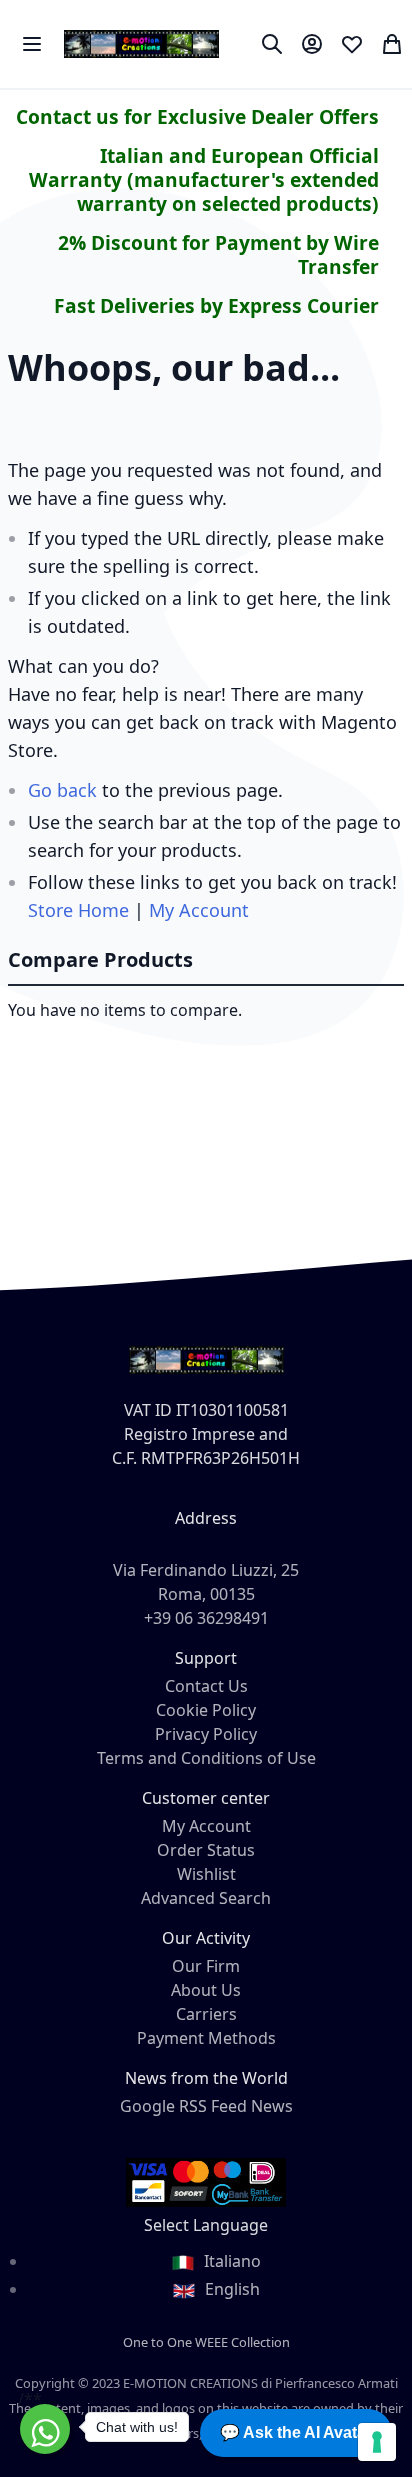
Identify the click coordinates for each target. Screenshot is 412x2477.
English (230, 2289)
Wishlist (206, 1874)
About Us (206, 1990)
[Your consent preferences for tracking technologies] (377, 2442)
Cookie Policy (206, 1710)
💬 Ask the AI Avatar (296, 2432)
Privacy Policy (206, 1734)
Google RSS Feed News (206, 2106)
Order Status (206, 1850)
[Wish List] (352, 44)
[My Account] (312, 44)
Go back (62, 790)
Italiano (230, 2261)
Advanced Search (206, 1898)
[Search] (272, 44)
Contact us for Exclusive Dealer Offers (197, 116)
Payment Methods (206, 2038)
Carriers (206, 2014)
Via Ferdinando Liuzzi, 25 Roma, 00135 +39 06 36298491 (206, 1594)
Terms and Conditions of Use (206, 1758)
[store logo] (141, 44)
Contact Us (206, 1686)
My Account (199, 910)
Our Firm (206, 1966)
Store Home (78, 910)
